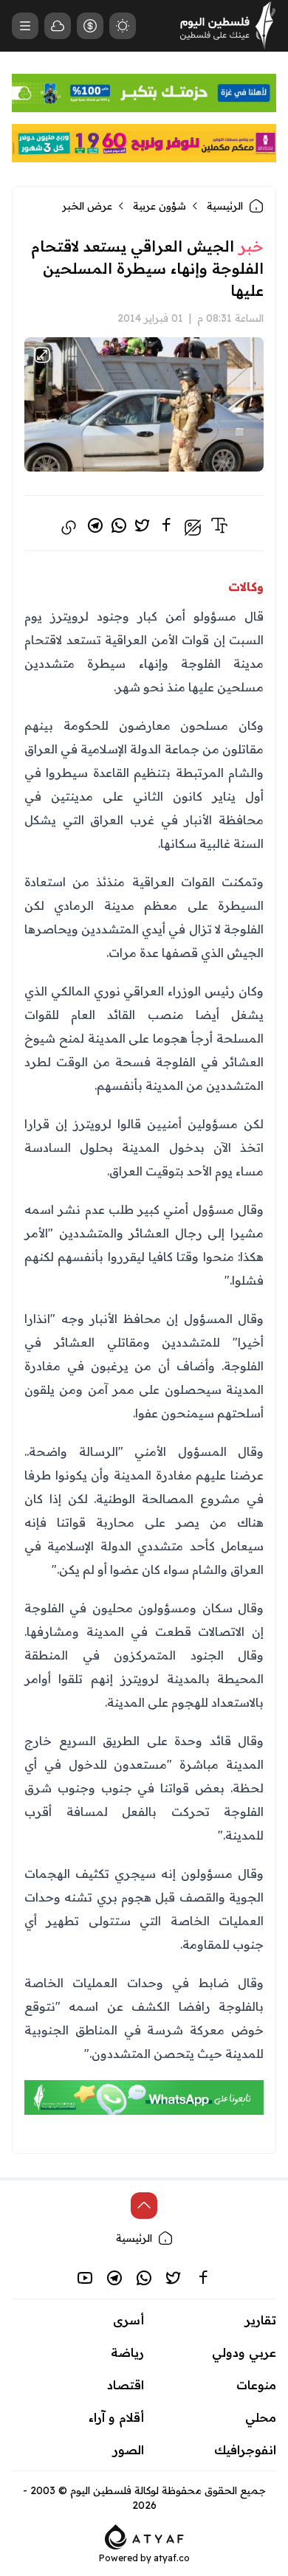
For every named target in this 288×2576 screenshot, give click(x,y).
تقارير (261, 2320)
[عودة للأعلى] (144, 2206)
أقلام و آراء (116, 2417)
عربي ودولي (244, 2352)
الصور (128, 2450)
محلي (261, 2417)
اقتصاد (126, 2385)
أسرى (128, 2320)
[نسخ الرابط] (69, 528)
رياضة (127, 2352)
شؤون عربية (160, 206)
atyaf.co (172, 2558)
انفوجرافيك (245, 2450)
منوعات (256, 2385)
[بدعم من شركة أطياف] (144, 2535)
